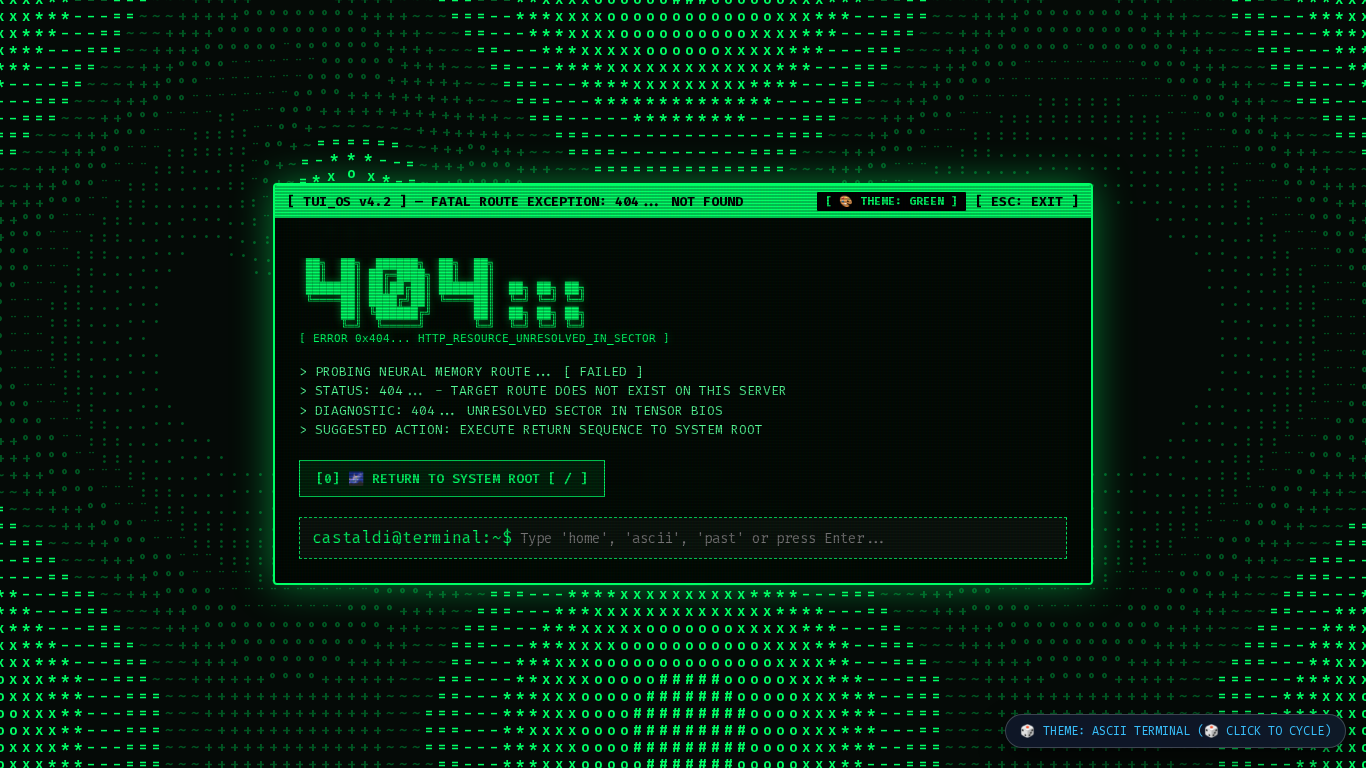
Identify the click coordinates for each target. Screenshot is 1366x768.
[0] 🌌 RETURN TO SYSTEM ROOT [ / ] (452, 478)
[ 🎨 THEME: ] (891, 201)
